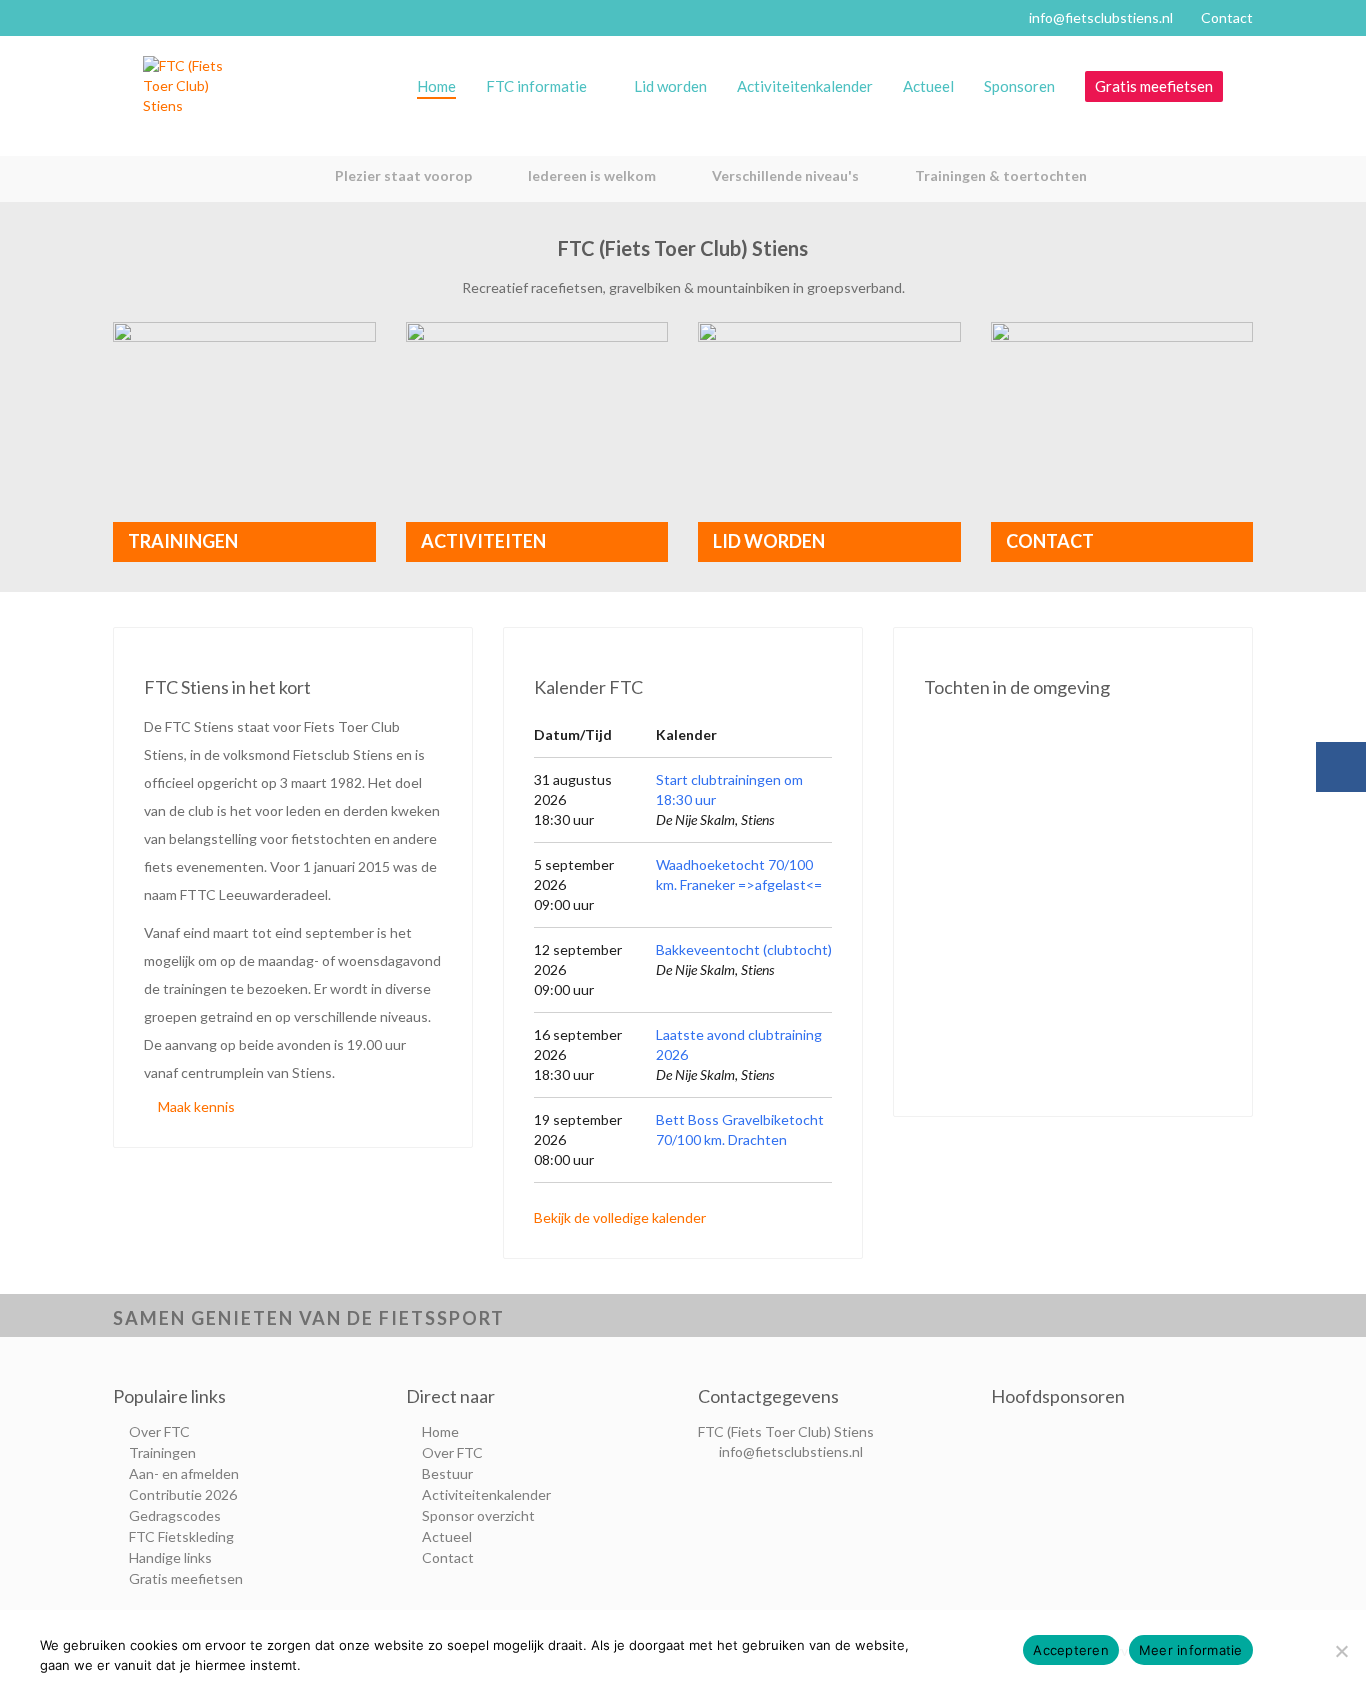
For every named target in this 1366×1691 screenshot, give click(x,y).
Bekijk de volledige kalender (620, 1217)
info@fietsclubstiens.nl (1101, 17)
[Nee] (1341, 1651)
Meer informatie (1191, 1650)
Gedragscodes (175, 1515)
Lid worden (670, 86)
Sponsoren (1019, 86)
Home (436, 86)
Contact (1227, 17)
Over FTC (159, 1431)
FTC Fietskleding (181, 1536)
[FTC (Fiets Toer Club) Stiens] (183, 86)
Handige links (170, 1557)
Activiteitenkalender (805, 86)
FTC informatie (536, 86)
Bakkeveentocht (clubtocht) (744, 949)
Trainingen (162, 1452)
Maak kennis (195, 1106)
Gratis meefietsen (1154, 86)
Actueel (928, 86)
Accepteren (1071, 1650)
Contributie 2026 (183, 1494)
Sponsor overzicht (478, 1515)
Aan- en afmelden (184, 1473)
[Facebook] (1341, 767)
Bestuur (447, 1473)
